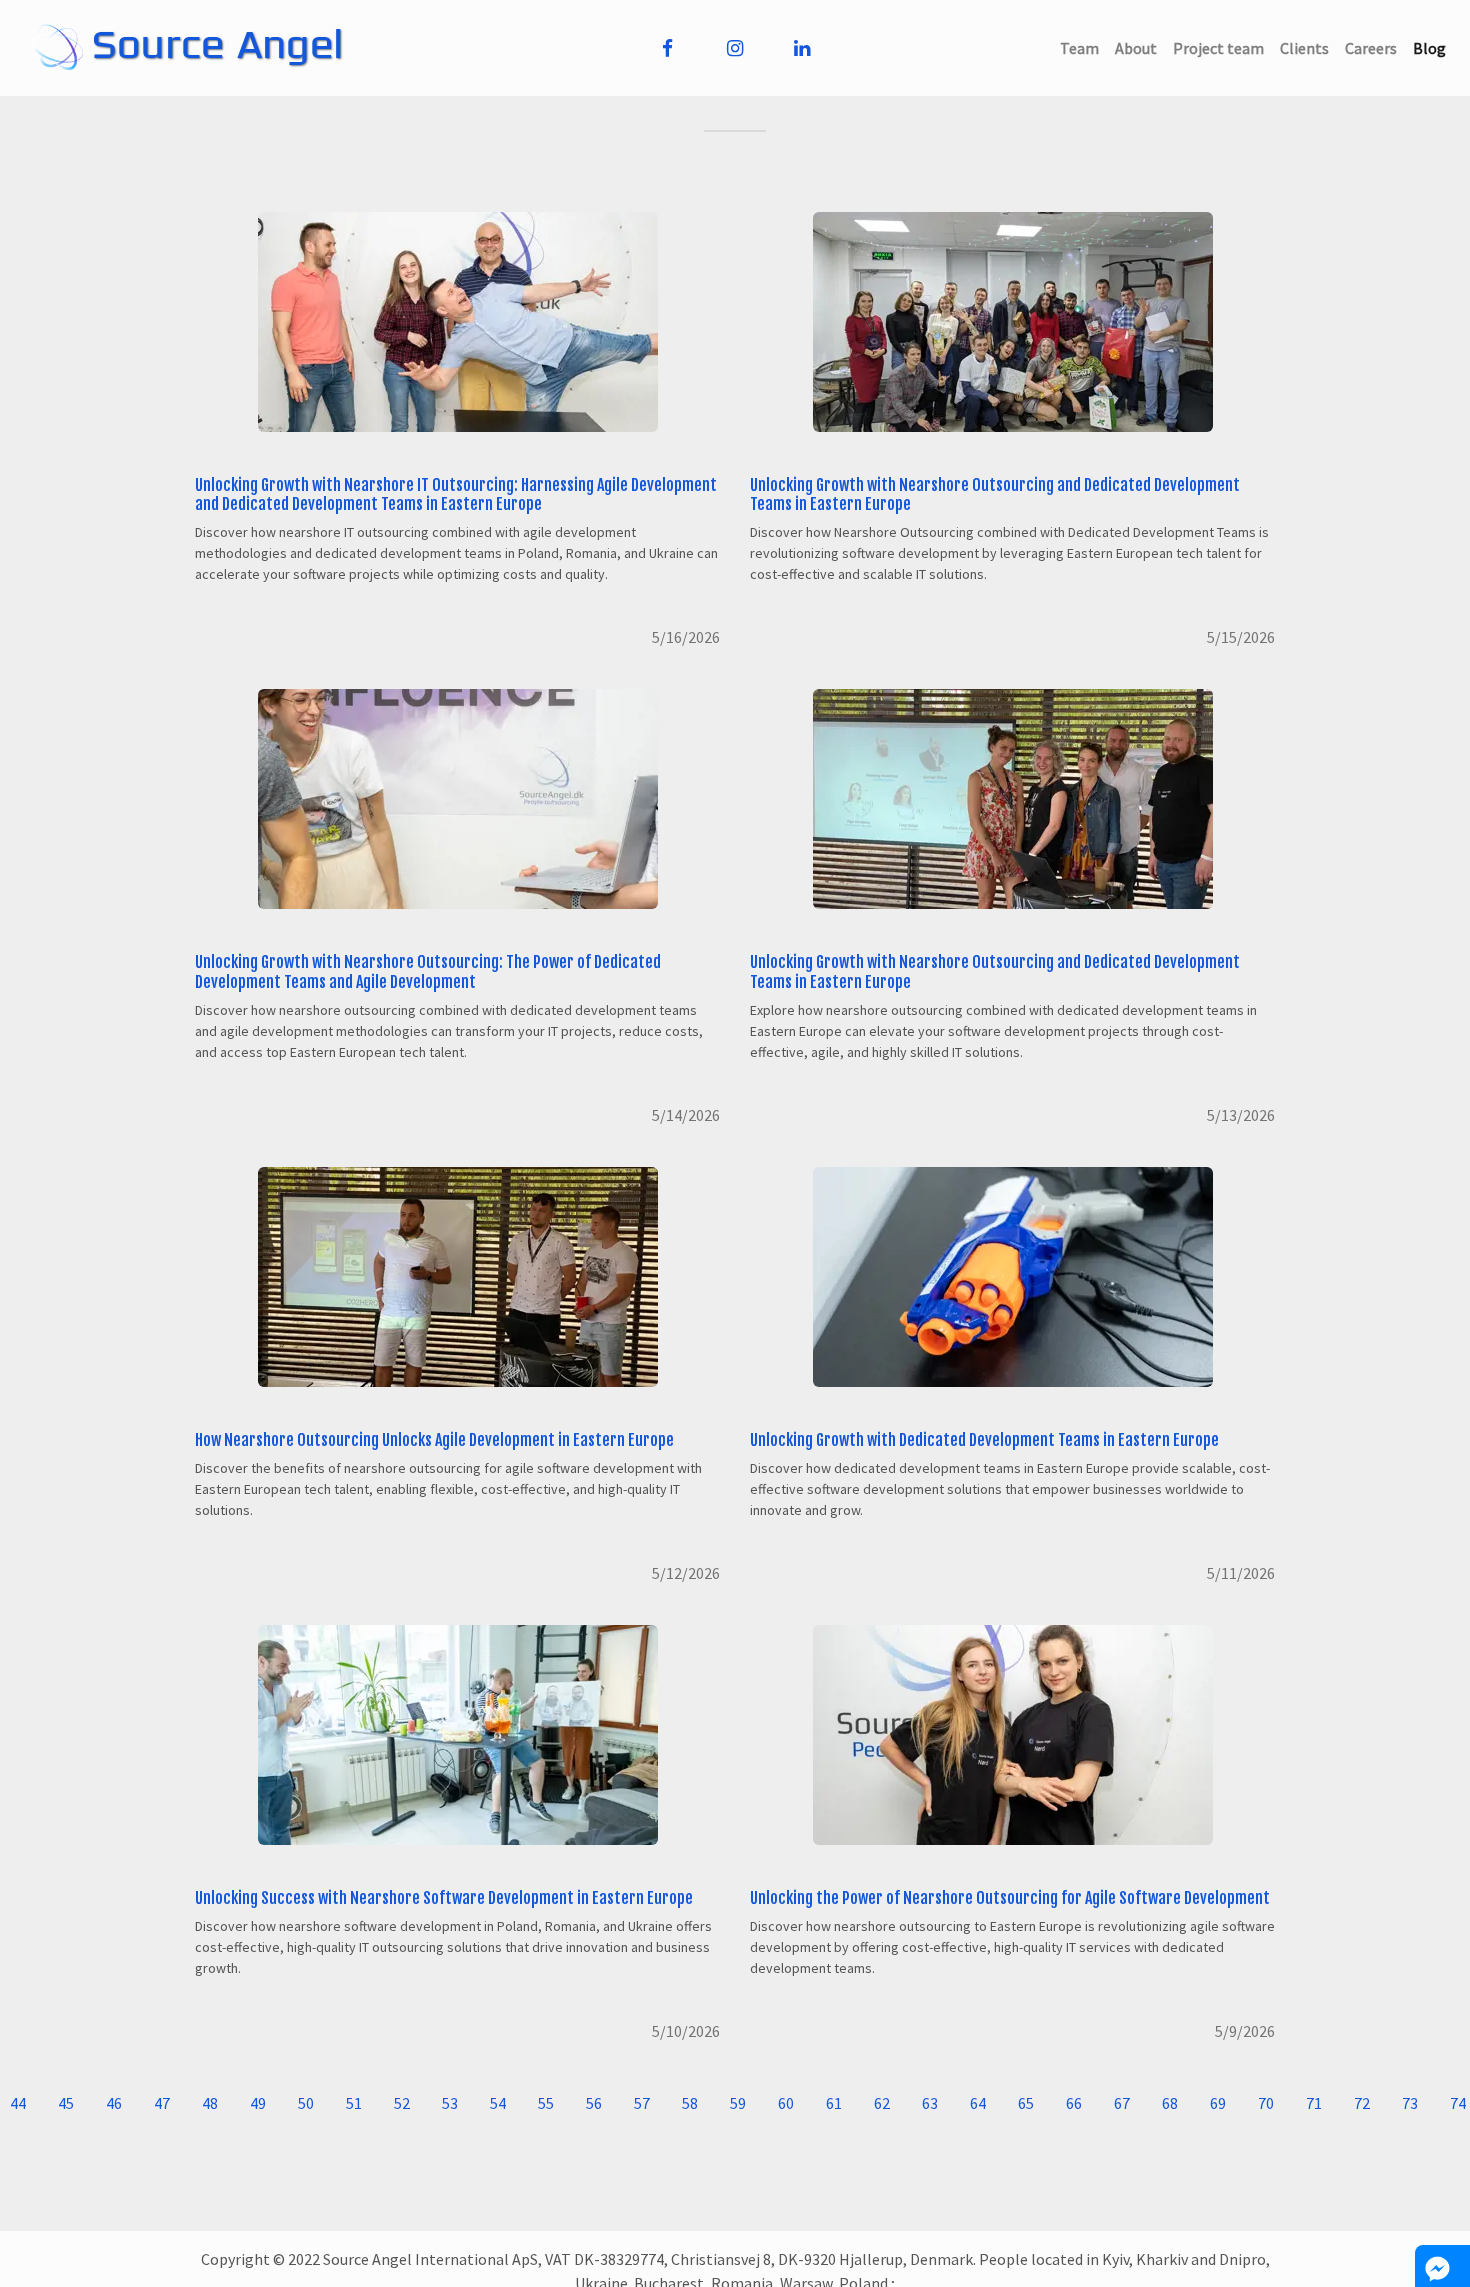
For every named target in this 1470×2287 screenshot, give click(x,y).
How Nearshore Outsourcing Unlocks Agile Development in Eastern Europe (434, 1440)
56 (594, 2103)
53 (450, 2103)
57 (642, 2103)
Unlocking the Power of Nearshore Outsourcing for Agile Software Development (1010, 1898)
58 (690, 2103)
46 (114, 2103)
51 (354, 2103)
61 (834, 2103)
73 (1410, 2103)
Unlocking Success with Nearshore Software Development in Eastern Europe (444, 1898)
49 (258, 2103)
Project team (1222, 47)
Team (1083, 47)
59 (738, 2103)
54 (498, 2103)
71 (1314, 2103)
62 (882, 2103)
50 (306, 2103)
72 (1362, 2103)
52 (402, 2103)
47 (162, 2103)
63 (930, 2103)
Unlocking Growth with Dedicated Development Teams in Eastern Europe (984, 1440)
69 (1218, 2103)
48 (210, 2103)
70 (1266, 2103)
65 (1026, 2103)
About (1140, 47)
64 (978, 2103)
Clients (1308, 47)
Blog (1433, 47)
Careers (1375, 47)
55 (546, 2103)
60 (786, 2103)
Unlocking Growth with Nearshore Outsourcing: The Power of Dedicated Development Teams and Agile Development (428, 971)
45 (66, 2103)
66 (1074, 2103)
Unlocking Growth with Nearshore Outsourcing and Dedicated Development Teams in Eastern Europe (995, 494)
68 (1170, 2103)
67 (1122, 2103)
